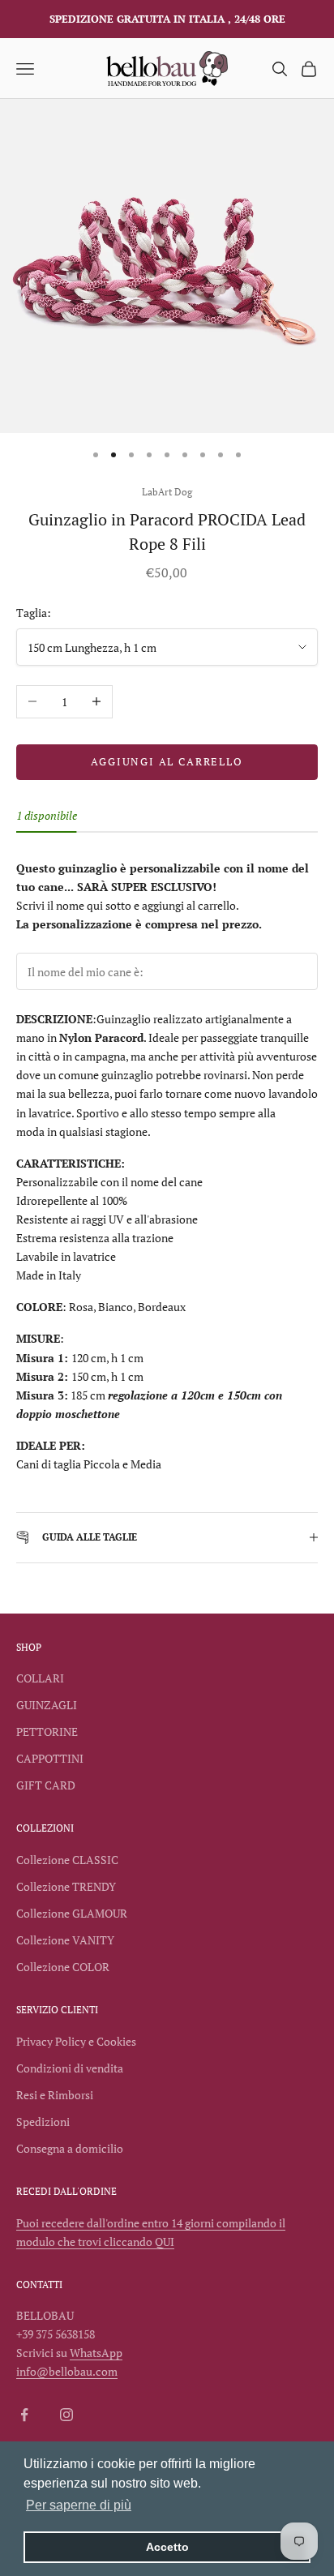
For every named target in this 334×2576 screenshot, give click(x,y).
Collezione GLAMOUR (72, 1913)
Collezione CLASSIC (67, 1860)
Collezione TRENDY (66, 1886)
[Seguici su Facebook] (24, 2415)
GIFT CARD (46, 1785)
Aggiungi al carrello (167, 761)
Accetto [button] (167, 2547)
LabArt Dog (167, 492)
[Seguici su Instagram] (66, 2415)
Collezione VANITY (65, 1940)
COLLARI (40, 1678)
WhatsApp (96, 2353)
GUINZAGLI (47, 1705)
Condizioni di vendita (70, 2068)
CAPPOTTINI (50, 1758)
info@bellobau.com (67, 2371)
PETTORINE (47, 1732)
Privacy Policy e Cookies (76, 2041)
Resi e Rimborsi (55, 2095)
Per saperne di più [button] (79, 2505)
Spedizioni (43, 2122)
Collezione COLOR (63, 1967)
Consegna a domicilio (70, 2148)
